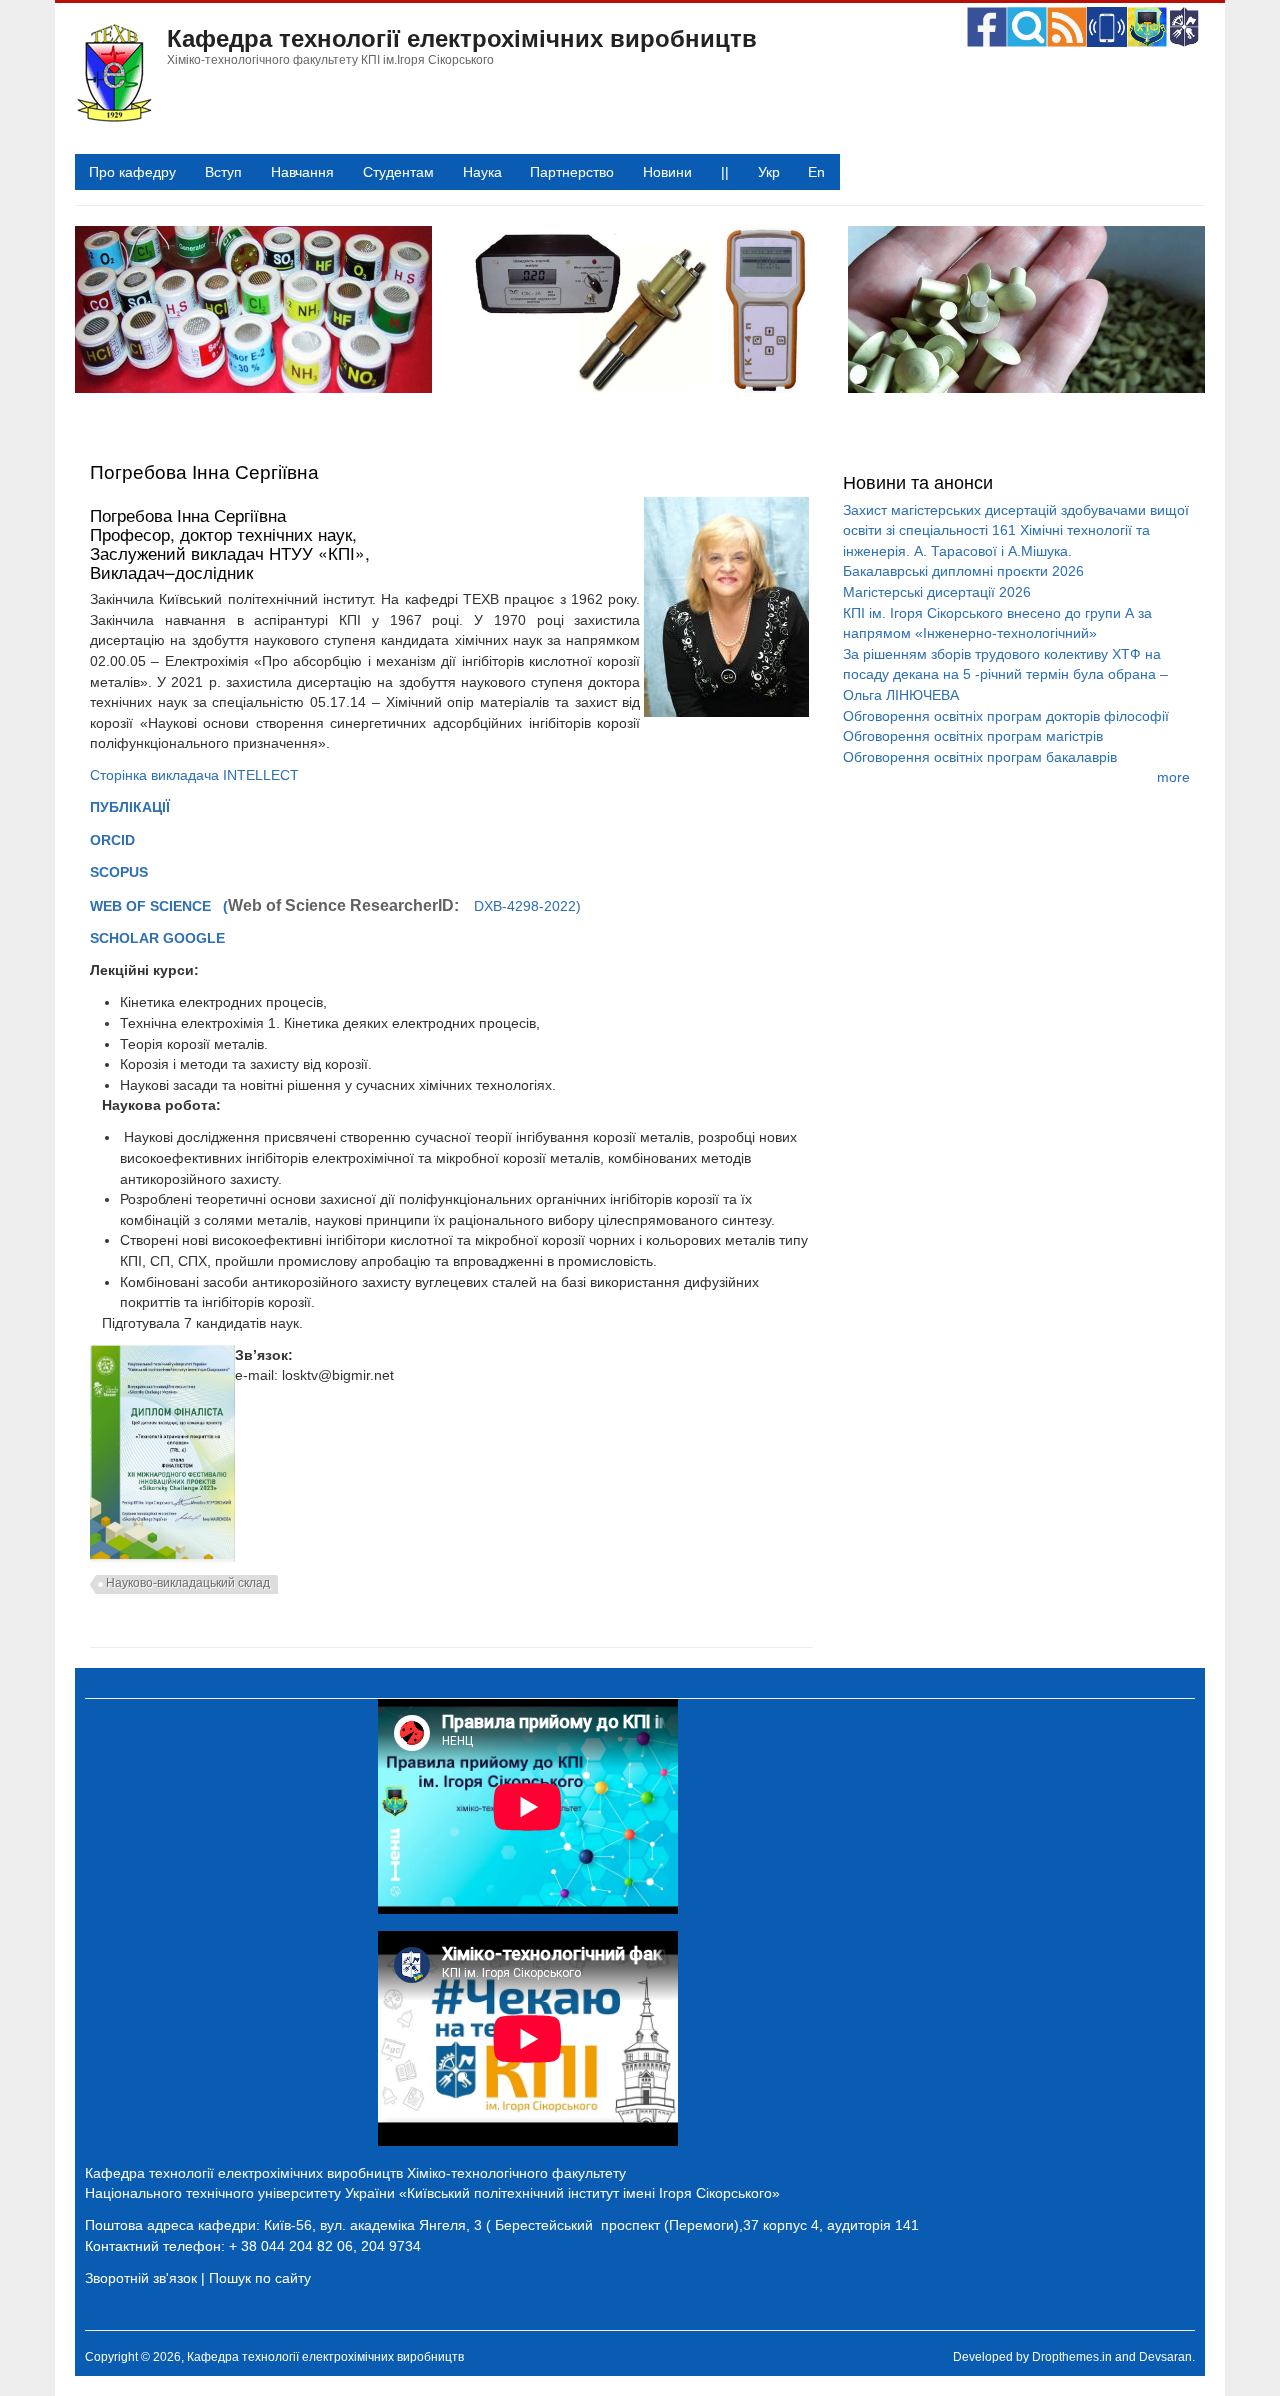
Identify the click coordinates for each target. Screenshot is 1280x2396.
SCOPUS (121, 872)
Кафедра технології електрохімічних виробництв (462, 37)
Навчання (302, 172)
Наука (482, 172)
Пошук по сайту (260, 2278)
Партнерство (572, 172)
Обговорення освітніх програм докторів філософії (1006, 716)
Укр (769, 172)
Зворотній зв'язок (141, 2278)
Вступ (223, 172)
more (1173, 777)
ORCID (112, 840)
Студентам (398, 172)
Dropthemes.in (1072, 2357)
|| (725, 172)
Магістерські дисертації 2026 (937, 592)
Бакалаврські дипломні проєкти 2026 (963, 571)
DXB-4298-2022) (404, 906)
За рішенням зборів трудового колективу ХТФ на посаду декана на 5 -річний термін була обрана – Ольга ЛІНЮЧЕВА (1005, 674)
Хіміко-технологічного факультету (516, 2173)
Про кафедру (132, 172)
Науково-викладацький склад (188, 1583)
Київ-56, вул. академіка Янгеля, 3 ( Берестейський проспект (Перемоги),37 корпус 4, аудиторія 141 (591, 2225)
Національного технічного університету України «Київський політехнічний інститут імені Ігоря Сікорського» (432, 2193)
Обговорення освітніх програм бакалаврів (980, 757)
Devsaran (1165, 2357)
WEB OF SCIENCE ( (159, 906)
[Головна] (113, 118)
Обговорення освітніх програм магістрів (973, 736)
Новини (667, 172)
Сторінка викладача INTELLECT (196, 775)
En (816, 172)
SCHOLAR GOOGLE (159, 938)
